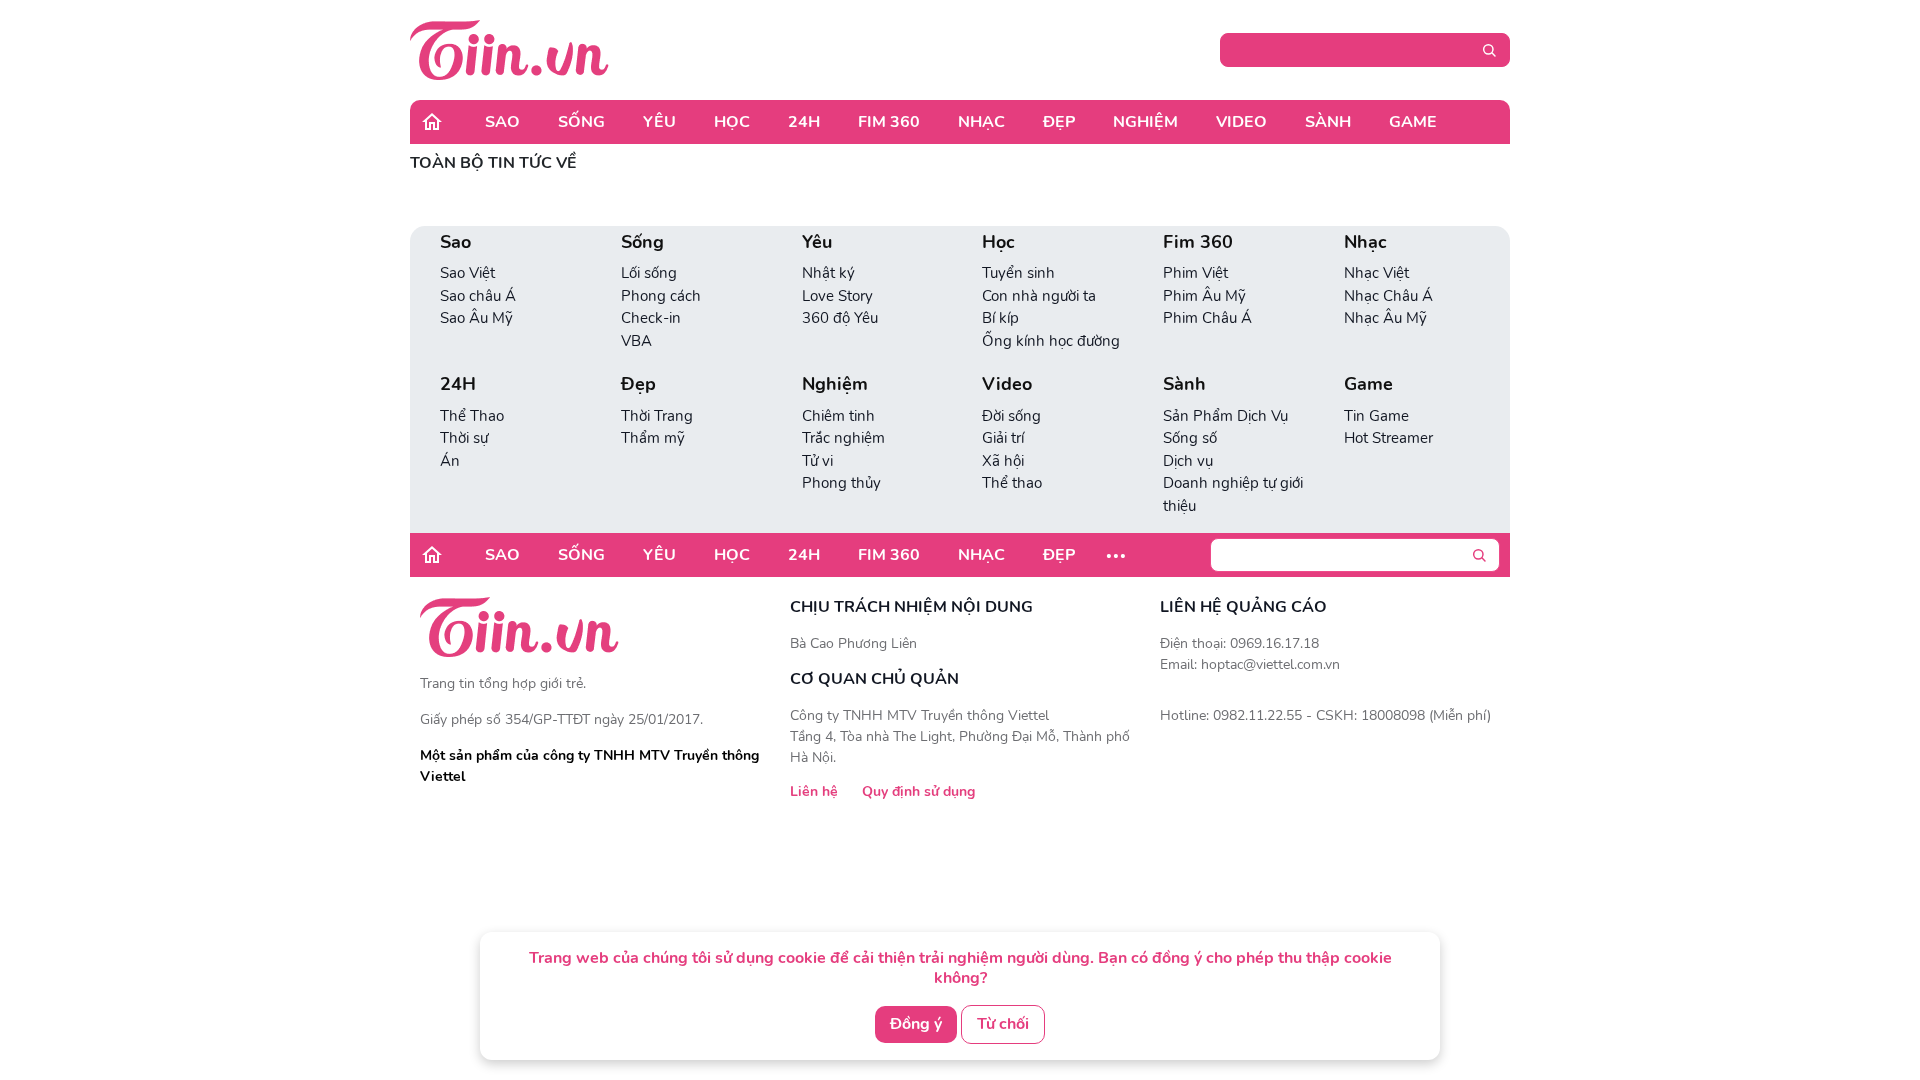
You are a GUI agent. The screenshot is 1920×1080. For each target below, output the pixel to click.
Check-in (651, 318)
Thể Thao (472, 416)
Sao (502, 122)
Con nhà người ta (1039, 296)
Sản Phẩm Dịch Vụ (1225, 416)
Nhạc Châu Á (1388, 296)
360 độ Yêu (840, 318)
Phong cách (661, 296)
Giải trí (1003, 438)
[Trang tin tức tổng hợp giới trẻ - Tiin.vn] (509, 49)
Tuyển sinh (1018, 273)
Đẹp (1059, 122)
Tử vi (817, 461)
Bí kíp (1000, 318)
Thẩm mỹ (653, 438)
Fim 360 (889, 122)
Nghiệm (1145, 122)
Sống (581, 122)
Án (450, 461)
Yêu (659, 122)
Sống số (1190, 438)
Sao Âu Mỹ (476, 318)
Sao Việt (467, 273)
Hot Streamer (1388, 438)
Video (1241, 122)
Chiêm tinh (838, 416)
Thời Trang (657, 416)
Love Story (837, 296)
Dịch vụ (1188, 461)
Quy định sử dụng (918, 791)
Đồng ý (916, 1024)
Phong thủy (841, 483)
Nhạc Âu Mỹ (1385, 318)
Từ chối (1003, 1024)
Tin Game (1376, 416)
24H (804, 122)
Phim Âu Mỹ (1204, 296)
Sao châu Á (478, 296)
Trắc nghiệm (843, 438)
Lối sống (649, 273)
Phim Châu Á (1207, 318)
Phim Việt (1195, 273)
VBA (636, 341)
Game (1413, 122)
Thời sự (464, 438)
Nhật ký (828, 273)
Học (732, 122)
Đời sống (1011, 416)
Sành (1328, 122)
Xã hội (1003, 461)
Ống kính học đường (1051, 341)
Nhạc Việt (1376, 273)
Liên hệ (814, 791)
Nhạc (981, 122)
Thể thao (1012, 483)
